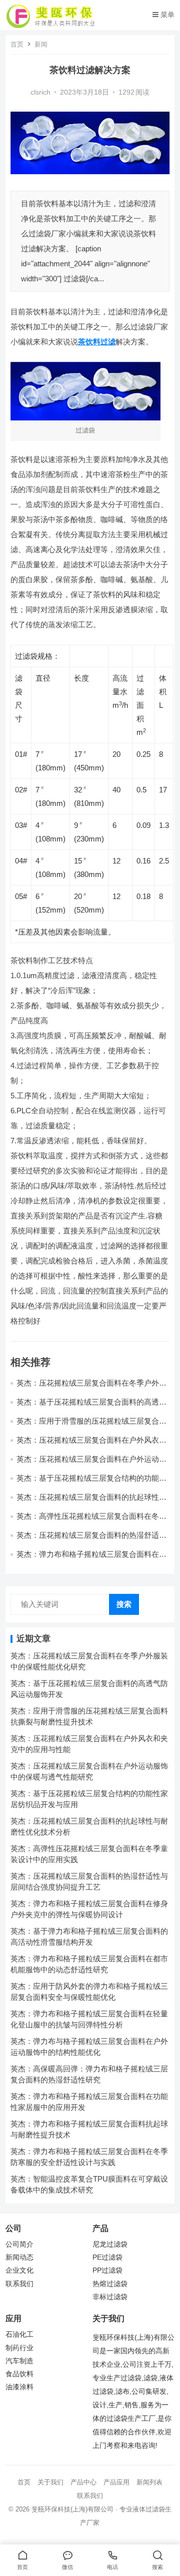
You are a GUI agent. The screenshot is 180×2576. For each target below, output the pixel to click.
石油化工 (19, 2334)
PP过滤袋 (107, 2270)
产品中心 (83, 2482)
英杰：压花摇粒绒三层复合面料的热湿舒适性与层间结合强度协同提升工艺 (91, 1540)
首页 (17, 44)
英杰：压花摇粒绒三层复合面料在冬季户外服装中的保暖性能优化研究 (91, 1387)
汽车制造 (19, 2361)
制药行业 (19, 2348)
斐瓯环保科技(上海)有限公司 (72, 2509)
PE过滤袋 (107, 2257)
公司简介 (19, 2244)
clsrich (40, 92)
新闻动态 (19, 2257)
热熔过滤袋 (110, 2284)
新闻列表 (149, 2482)
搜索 (124, 1604)
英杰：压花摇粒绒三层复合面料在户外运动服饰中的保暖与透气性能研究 (91, 1463)
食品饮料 (19, 2374)
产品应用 (116, 2482)
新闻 (41, 44)
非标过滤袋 (110, 2297)
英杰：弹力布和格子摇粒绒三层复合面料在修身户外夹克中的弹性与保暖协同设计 (91, 1559)
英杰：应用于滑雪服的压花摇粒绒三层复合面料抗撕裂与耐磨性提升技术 (91, 1425)
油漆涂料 (19, 2387)
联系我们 (19, 2284)
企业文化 (19, 2270)
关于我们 (50, 2482)
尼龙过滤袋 (110, 2244)
